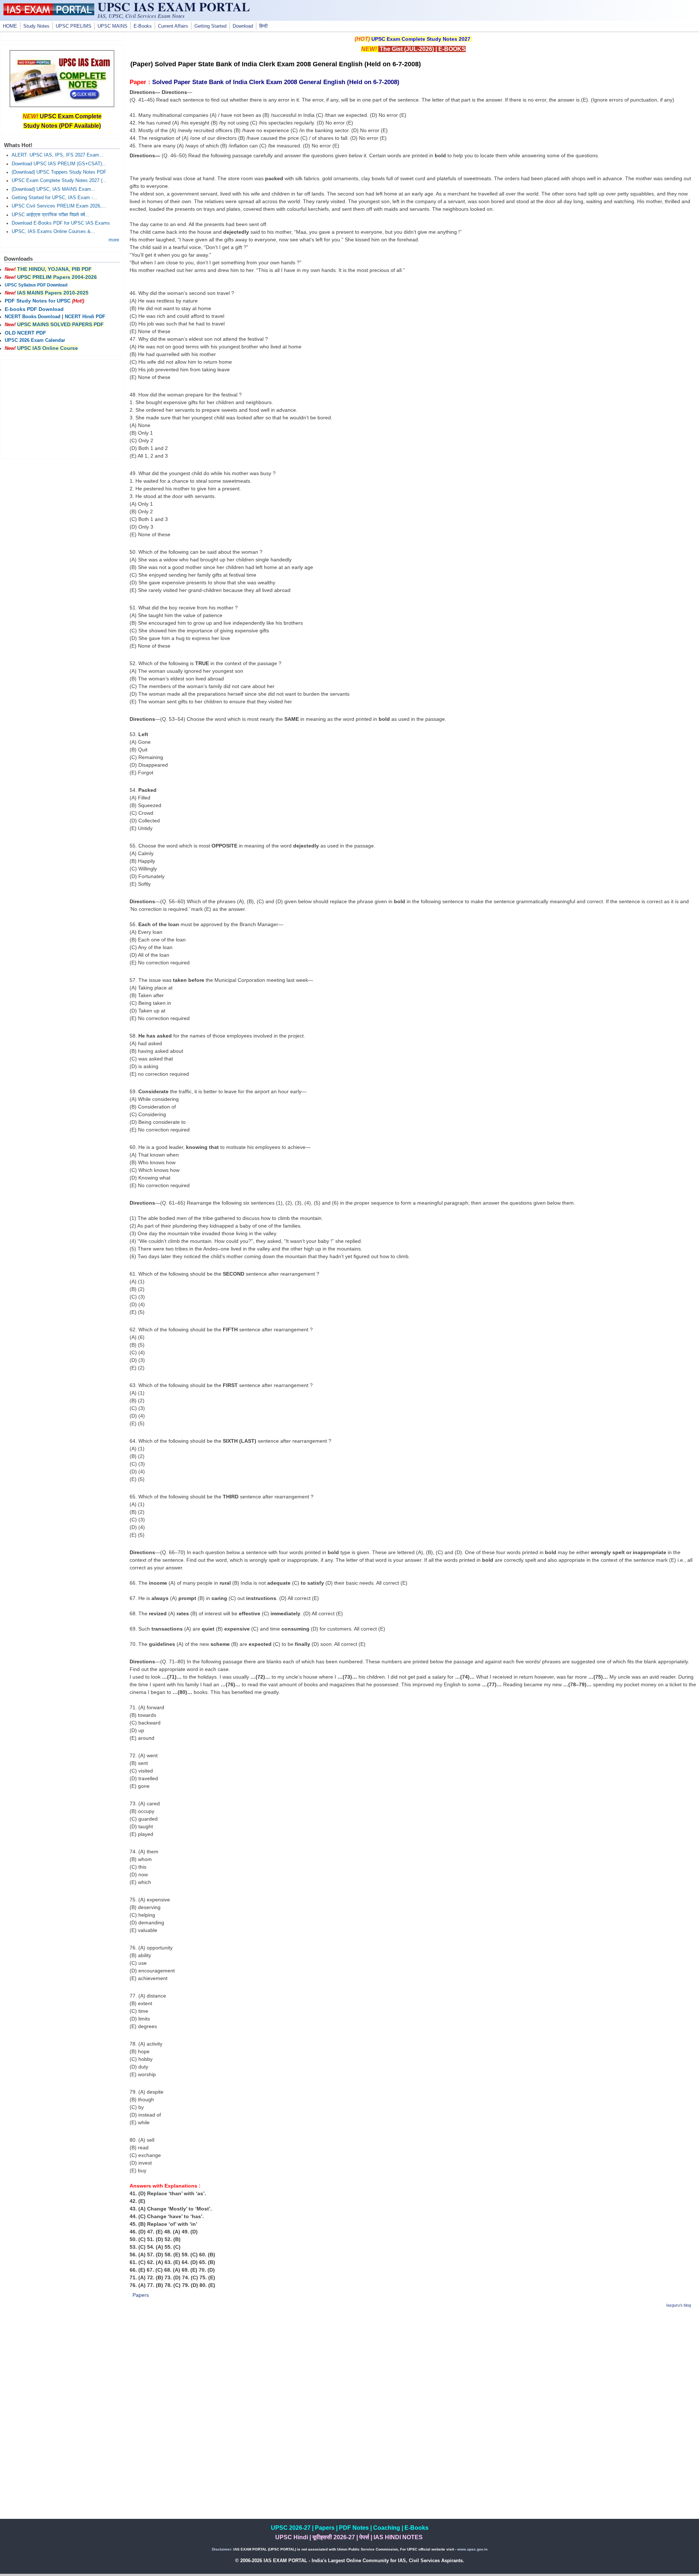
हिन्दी (263, 26)
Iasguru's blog (679, 2305)
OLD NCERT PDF (25, 333)
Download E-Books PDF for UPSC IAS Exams (61, 223)
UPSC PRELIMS (74, 26)
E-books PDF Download (34, 309)
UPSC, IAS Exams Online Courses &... (53, 232)
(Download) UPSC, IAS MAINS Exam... (54, 189)
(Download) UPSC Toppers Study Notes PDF (59, 172)
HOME (10, 26)
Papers (141, 2295)
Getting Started (210, 26)
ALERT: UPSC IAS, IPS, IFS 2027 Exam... (58, 155)
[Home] (49, 13)
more (114, 240)
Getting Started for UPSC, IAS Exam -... (54, 198)
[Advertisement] (413, 2366)
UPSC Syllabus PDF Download (36, 285)
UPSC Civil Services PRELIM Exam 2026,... (59, 206)
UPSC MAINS (112, 26)
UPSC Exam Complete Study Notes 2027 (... (59, 181)
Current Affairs (173, 26)
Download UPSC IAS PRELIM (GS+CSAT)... (59, 164)
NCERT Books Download (33, 317)
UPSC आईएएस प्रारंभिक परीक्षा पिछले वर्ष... (50, 215)
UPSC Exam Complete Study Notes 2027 (421, 39)
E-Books (143, 26)
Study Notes (36, 26)
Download (243, 26)
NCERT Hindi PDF (85, 317)
